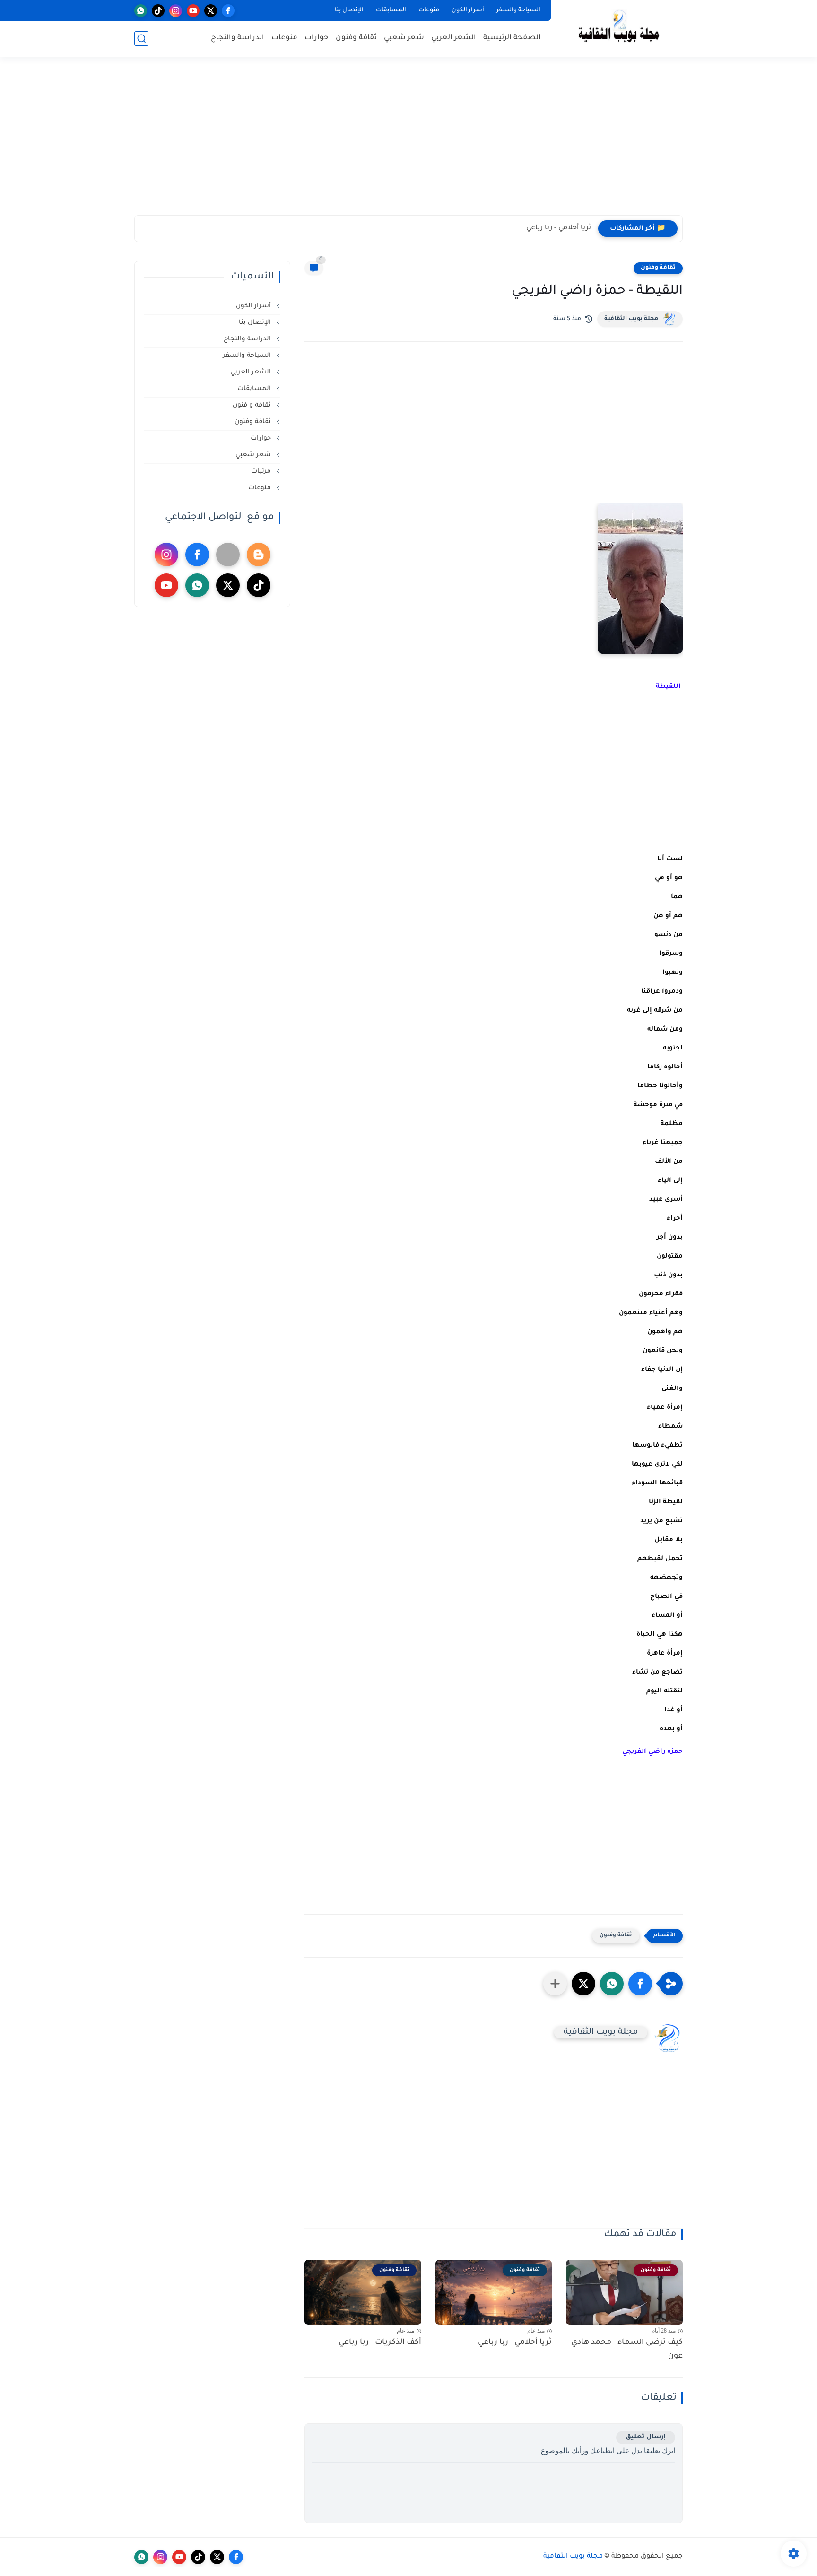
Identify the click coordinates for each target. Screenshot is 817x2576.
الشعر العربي (454, 38)
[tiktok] (158, 11)
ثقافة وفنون (356, 38)
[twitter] (211, 11)
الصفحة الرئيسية (512, 38)
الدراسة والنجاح (238, 38)
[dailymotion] (228, 555)
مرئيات (262, 472)
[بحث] (141, 39)
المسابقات (391, 10)
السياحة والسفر (518, 10)
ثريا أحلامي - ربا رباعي (559, 228)
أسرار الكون (468, 10)
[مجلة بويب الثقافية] (619, 28)
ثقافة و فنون (253, 405)
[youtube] (193, 11)
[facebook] (228, 11)
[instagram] (176, 11)
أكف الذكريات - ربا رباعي (380, 2342)
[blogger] (259, 555)
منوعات (429, 10)
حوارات (317, 38)
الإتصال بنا (349, 10)
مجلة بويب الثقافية (631, 319)
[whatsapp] (141, 11)
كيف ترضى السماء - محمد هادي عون (627, 2349)
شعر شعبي (404, 38)
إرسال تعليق (646, 2437)
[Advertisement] (408, 142)
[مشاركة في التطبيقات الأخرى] (555, 1984)
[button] (640, 1984)
